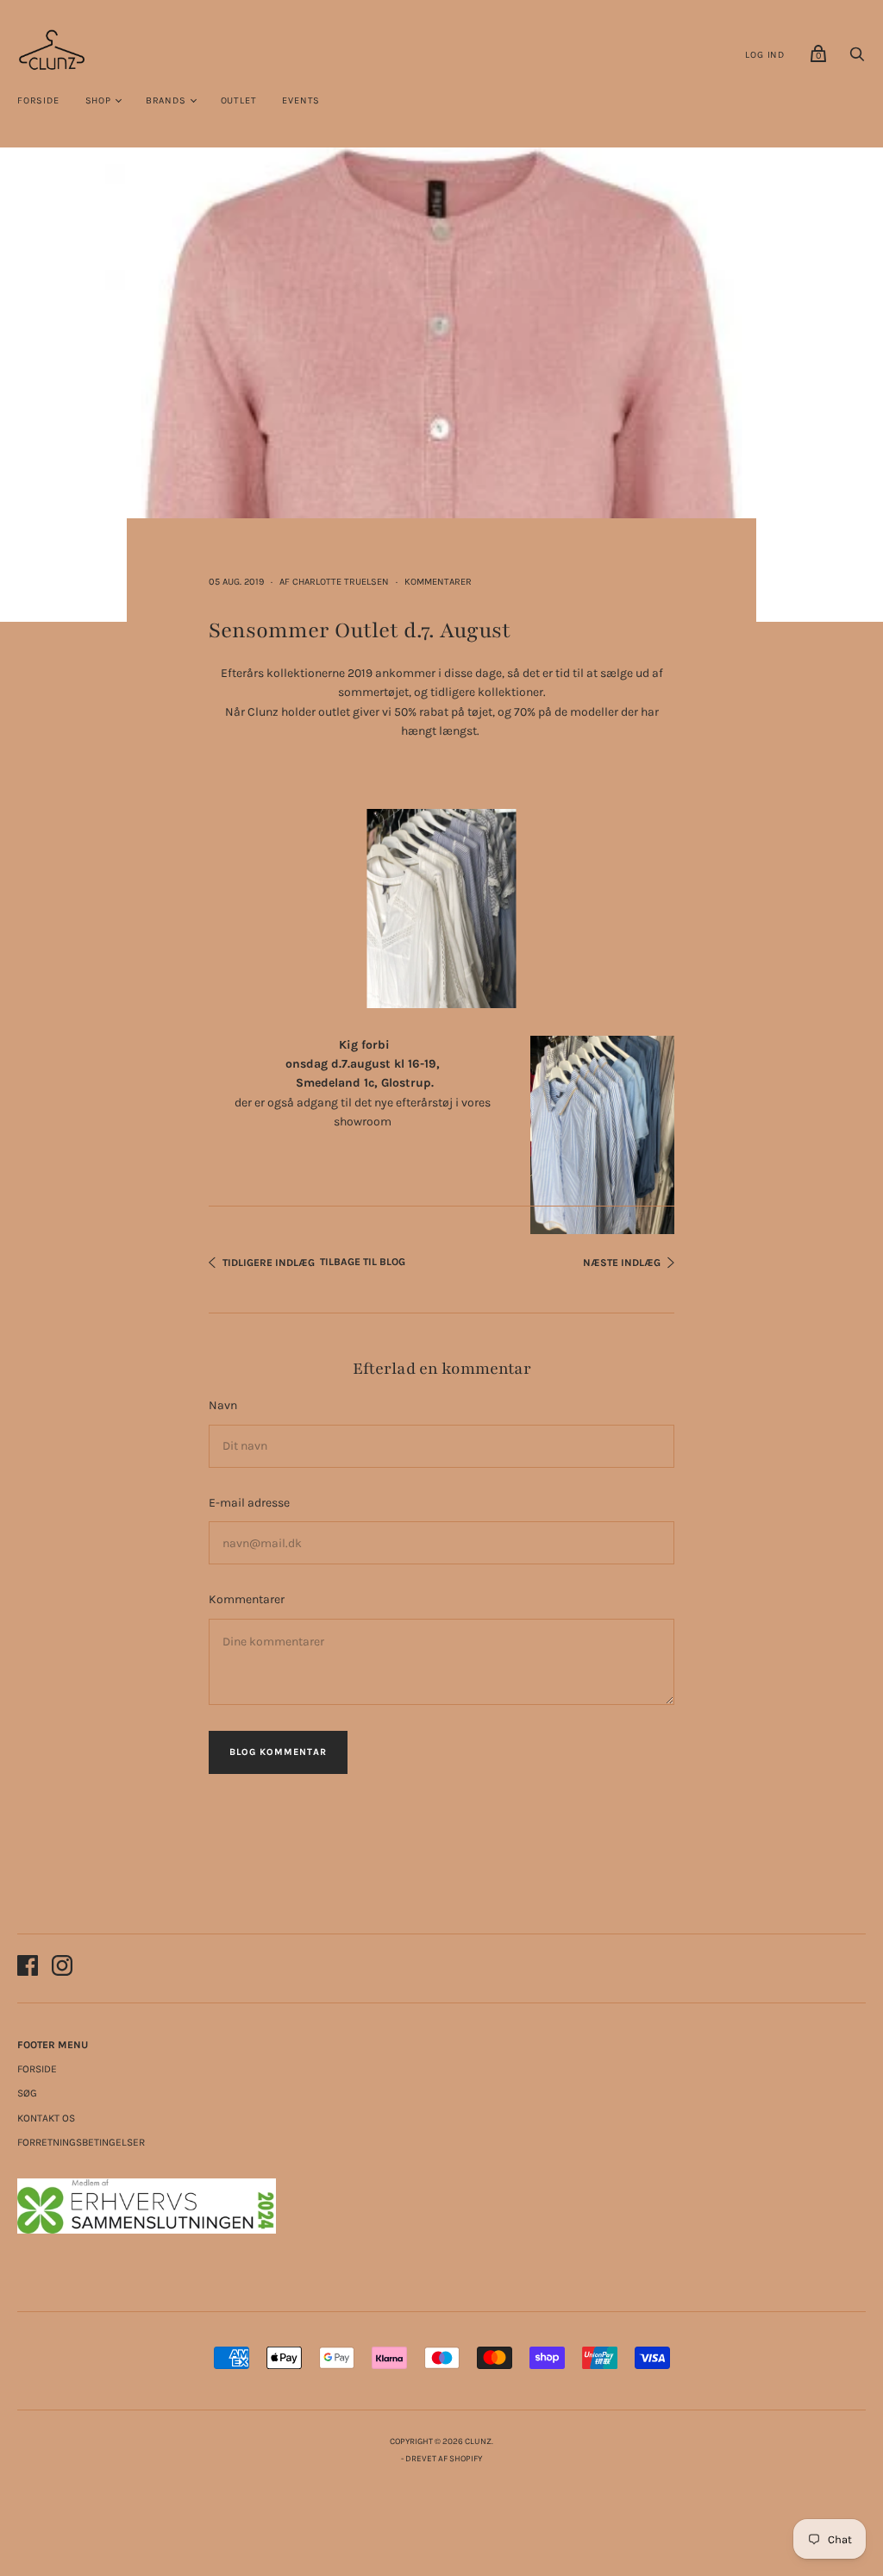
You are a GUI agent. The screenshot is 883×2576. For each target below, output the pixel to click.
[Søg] (857, 59)
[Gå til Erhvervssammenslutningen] (147, 2230)
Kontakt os (46, 2118)
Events (301, 100)
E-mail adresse (249, 1503)
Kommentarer (438, 582)
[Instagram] (62, 1968)
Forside (38, 100)
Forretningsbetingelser (81, 2142)
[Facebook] (28, 1968)
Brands (166, 100)
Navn (223, 1405)
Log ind (765, 55)
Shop (98, 100)
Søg (27, 2093)
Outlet (239, 100)
